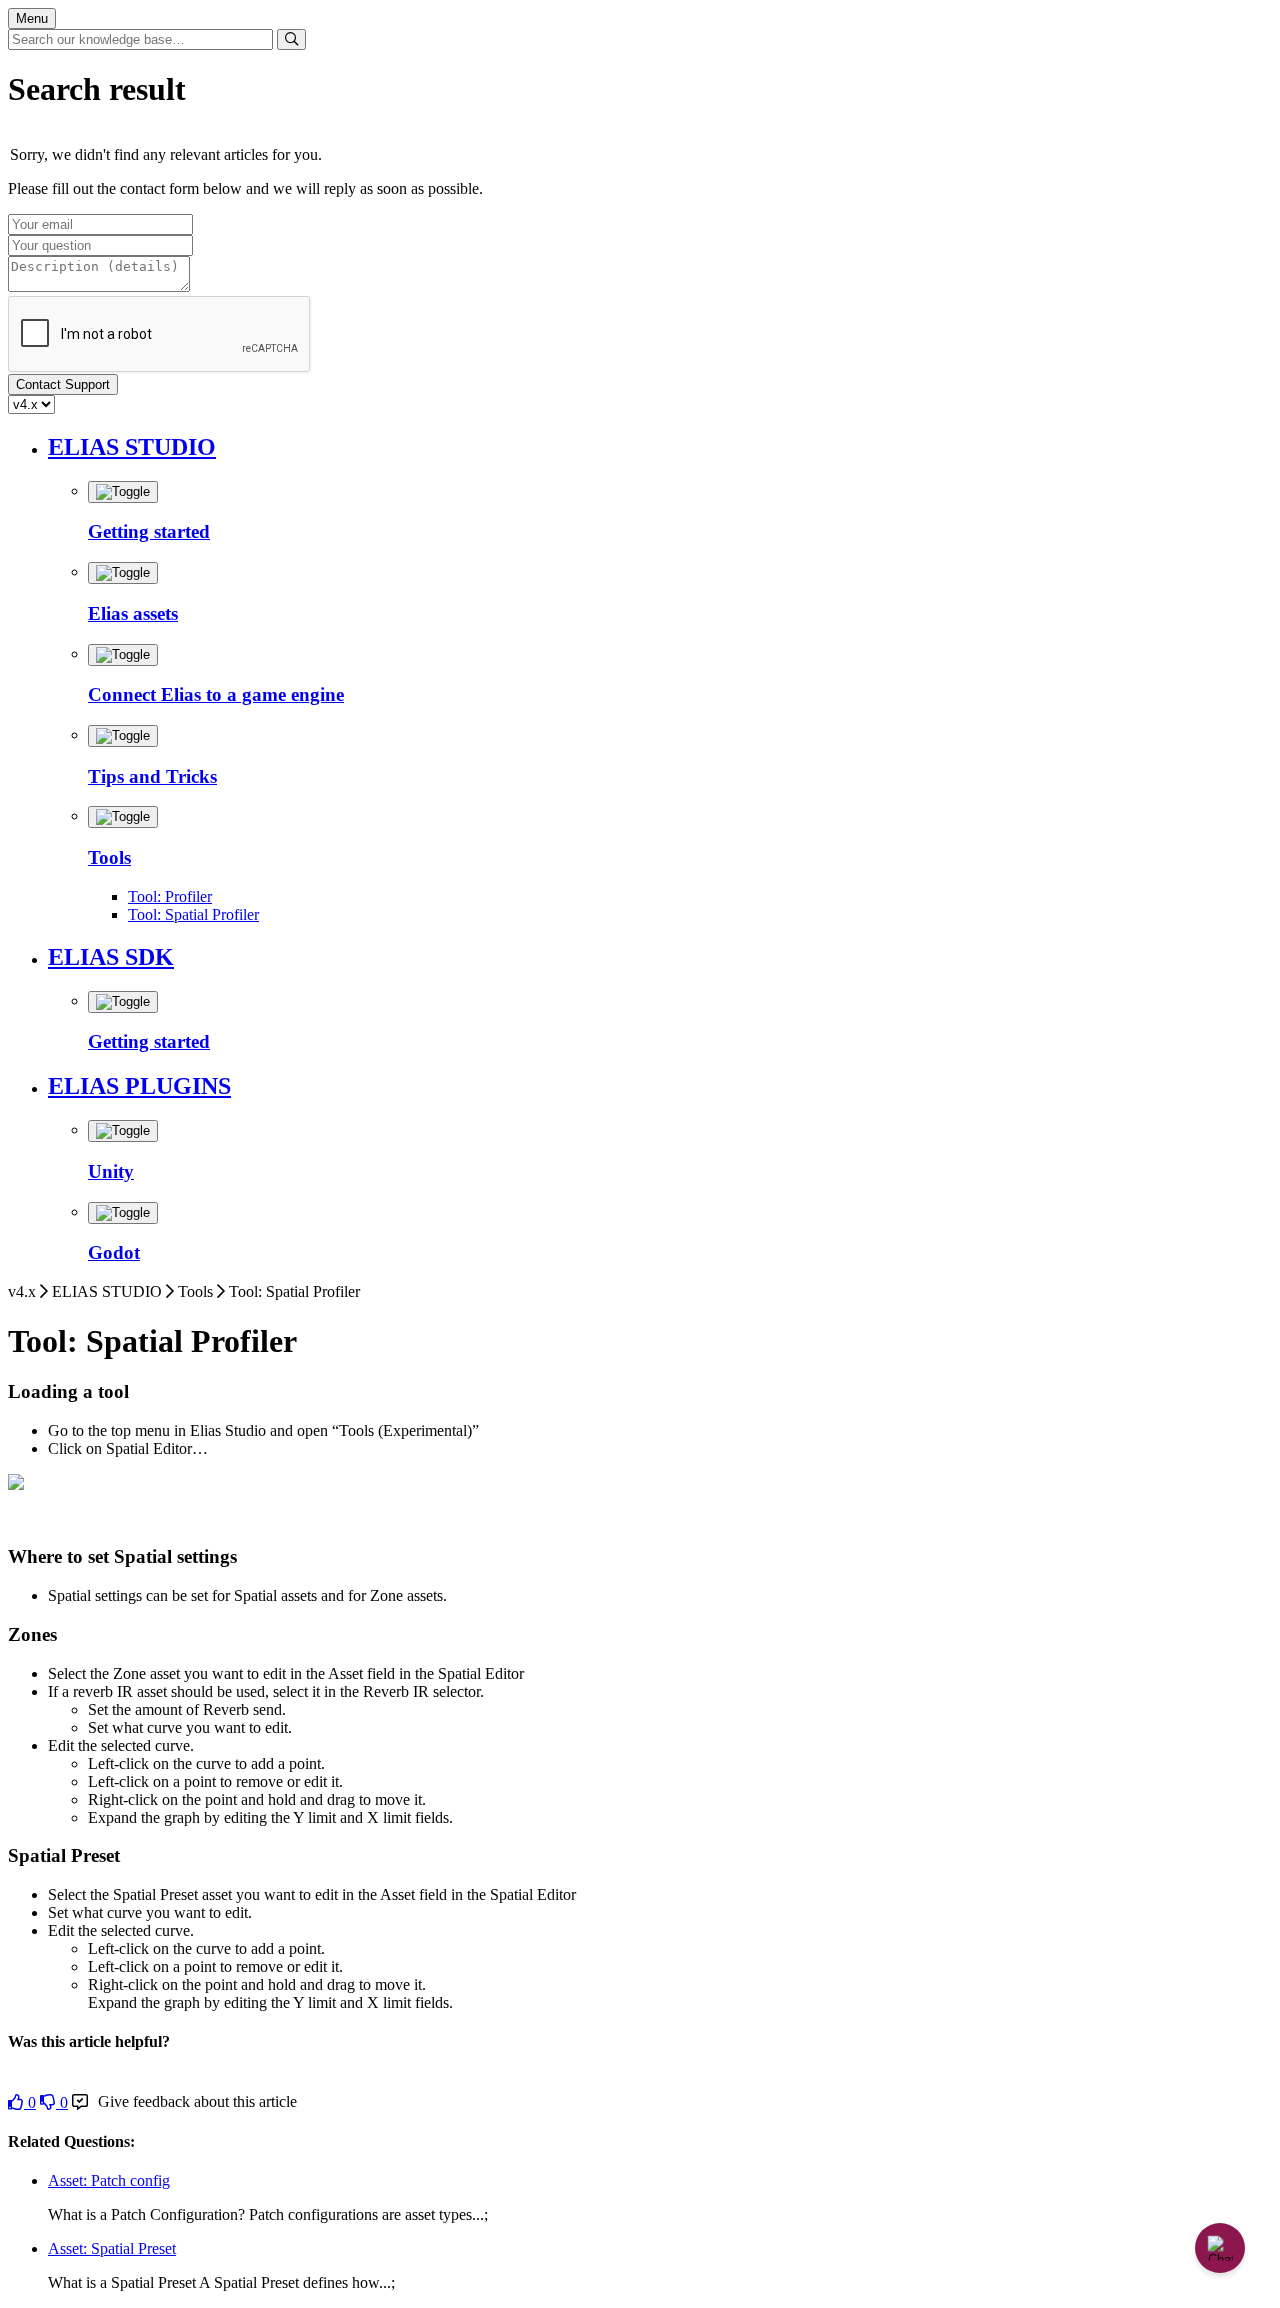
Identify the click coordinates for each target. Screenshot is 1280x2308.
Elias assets (133, 613)
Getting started (149, 531)
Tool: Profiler (170, 896)
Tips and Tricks (152, 776)
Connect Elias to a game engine (216, 694)
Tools (109, 857)
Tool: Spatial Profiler (193, 914)
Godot (114, 1252)
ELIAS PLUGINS (139, 1086)
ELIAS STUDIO (132, 447)
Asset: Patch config (109, 2180)
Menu (32, 18)
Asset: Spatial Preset (112, 2248)
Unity (111, 1171)
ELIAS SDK (111, 957)
